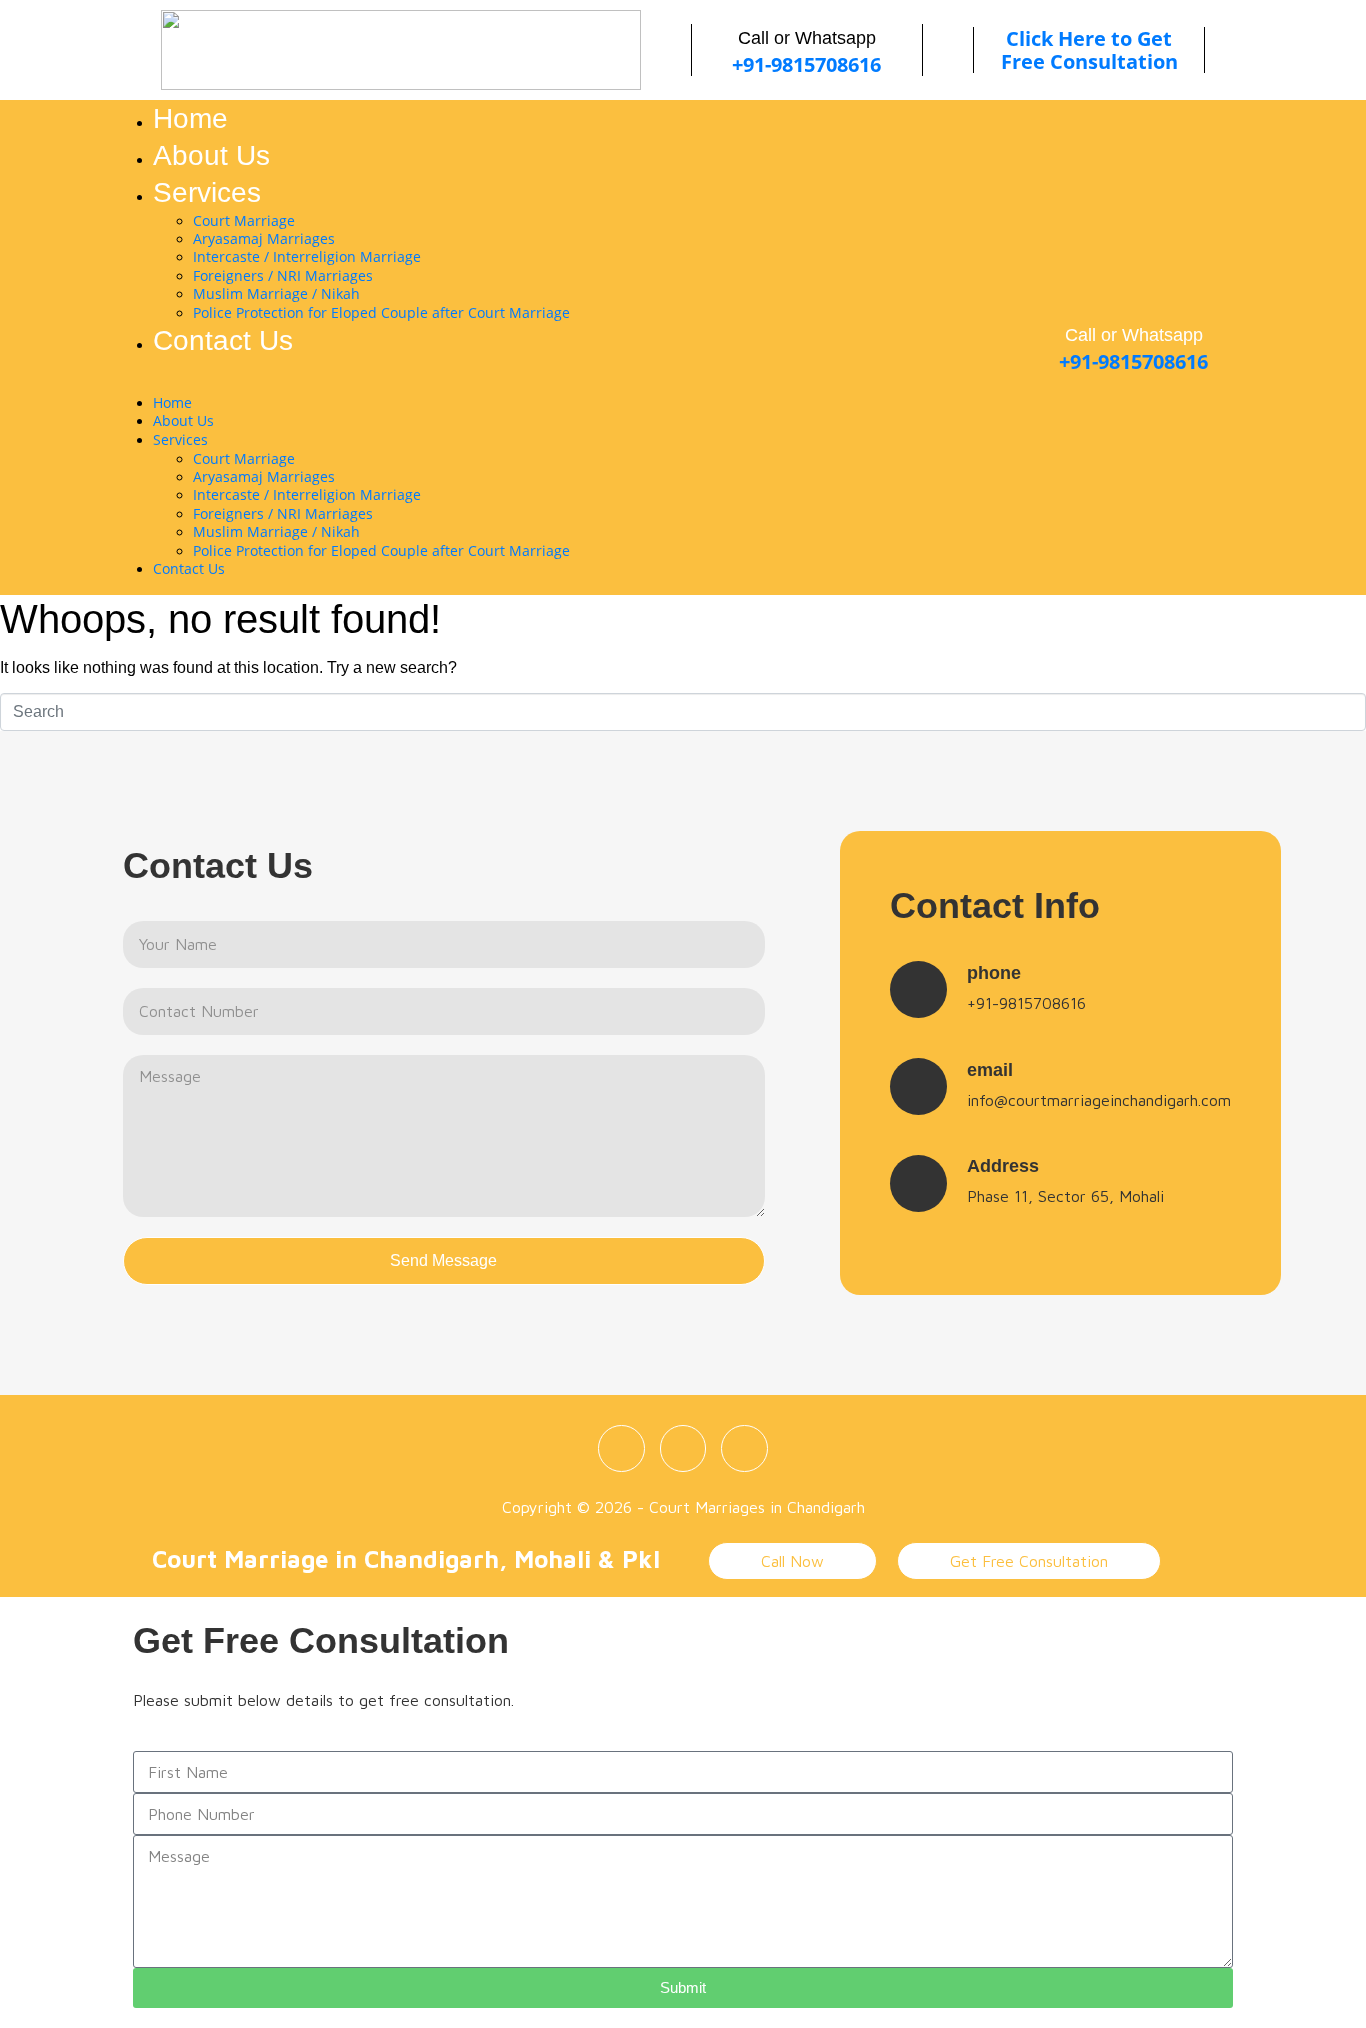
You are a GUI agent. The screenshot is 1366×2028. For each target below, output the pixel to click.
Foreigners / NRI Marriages (283, 275)
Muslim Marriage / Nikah (276, 293)
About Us (211, 155)
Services (207, 192)
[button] (514, 384)
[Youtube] (744, 1448)
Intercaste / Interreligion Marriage (307, 256)
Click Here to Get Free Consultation (1089, 50)
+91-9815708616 (806, 64)
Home (190, 118)
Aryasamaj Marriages (264, 238)
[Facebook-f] (621, 1448)
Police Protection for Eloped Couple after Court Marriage (381, 312)
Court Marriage (244, 220)
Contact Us (223, 340)
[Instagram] (683, 1448)
